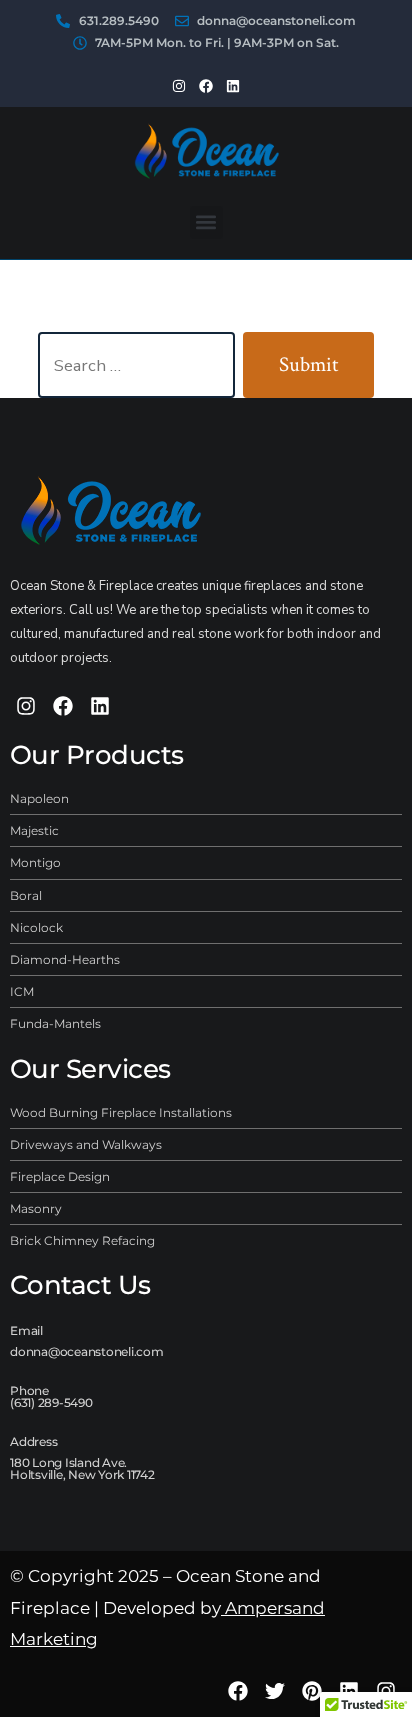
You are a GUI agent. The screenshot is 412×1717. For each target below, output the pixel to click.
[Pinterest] (312, 1691)
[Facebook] (206, 85)
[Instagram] (178, 85)
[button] (206, 222)
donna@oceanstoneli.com (87, 1351)
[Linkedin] (233, 85)
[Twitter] (275, 1691)
